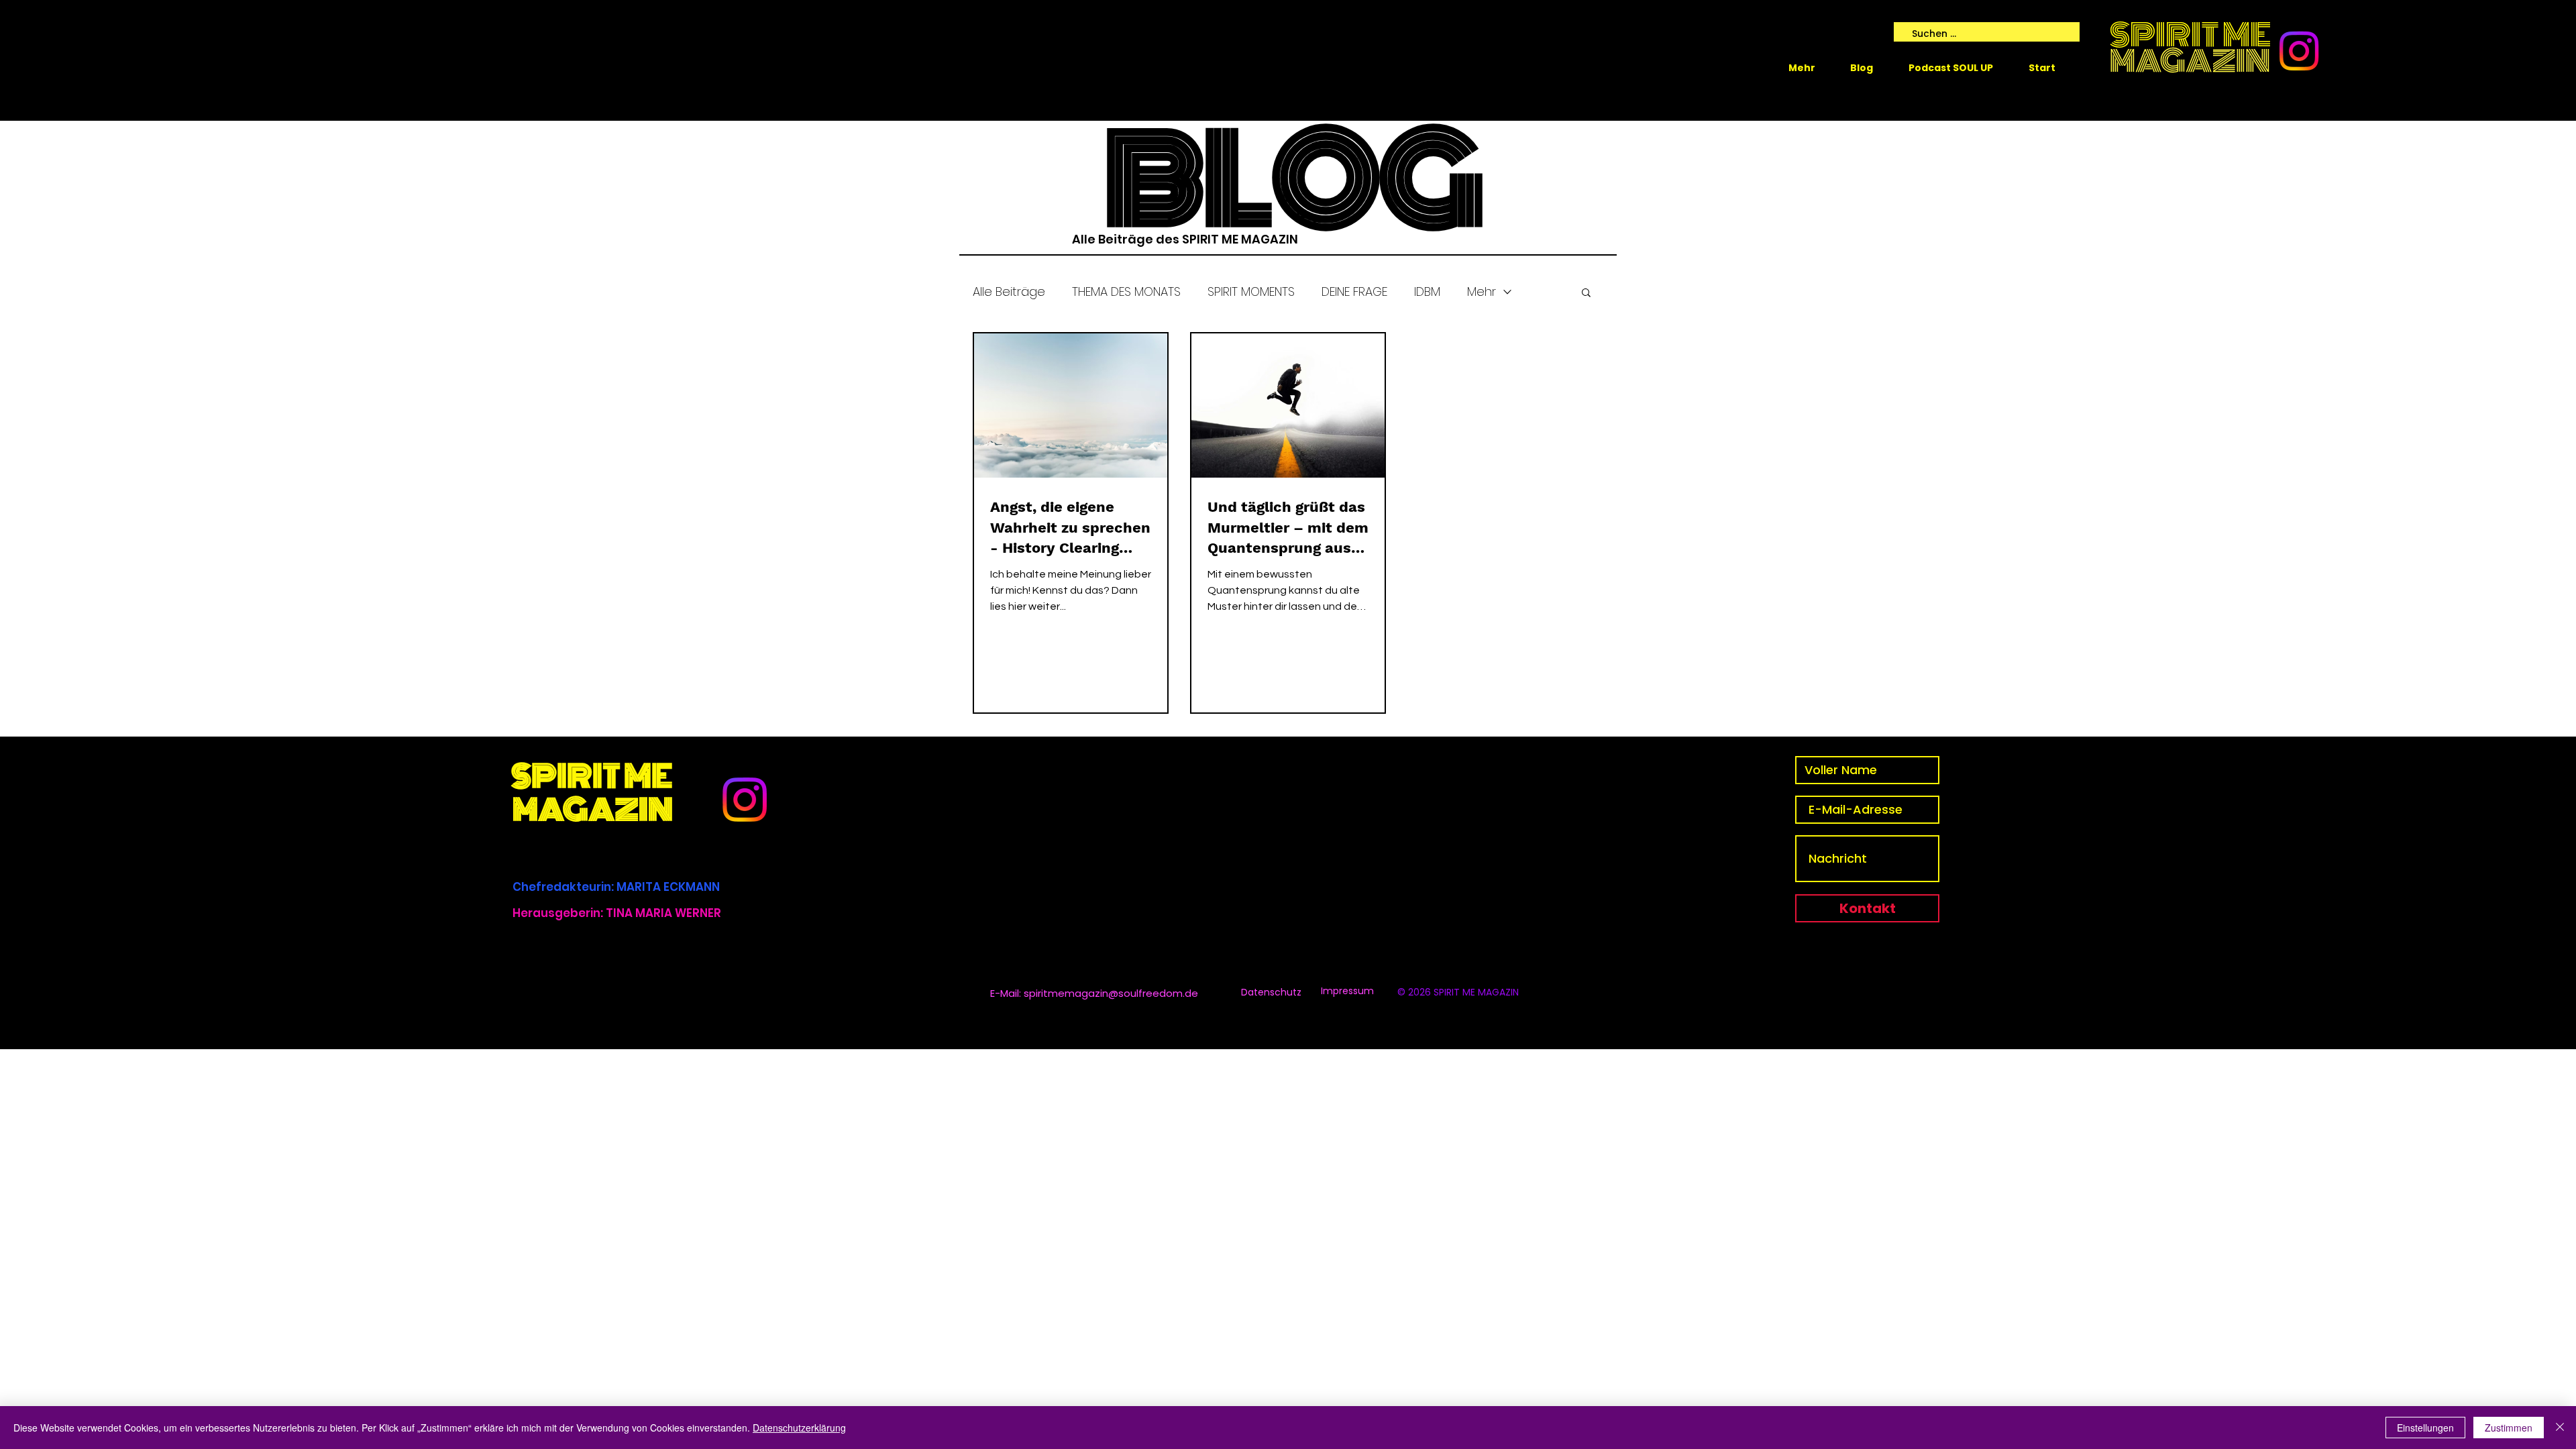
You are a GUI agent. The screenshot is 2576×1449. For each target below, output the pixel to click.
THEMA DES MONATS (1126, 291)
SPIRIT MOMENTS (1251, 291)
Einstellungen (2425, 1428)
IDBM (1427, 291)
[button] (1586, 293)
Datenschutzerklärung (799, 1428)
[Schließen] (2560, 1428)
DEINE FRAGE (1354, 291)
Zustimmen (2509, 1428)
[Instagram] (2299, 51)
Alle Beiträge (1009, 291)
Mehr (1482, 291)
